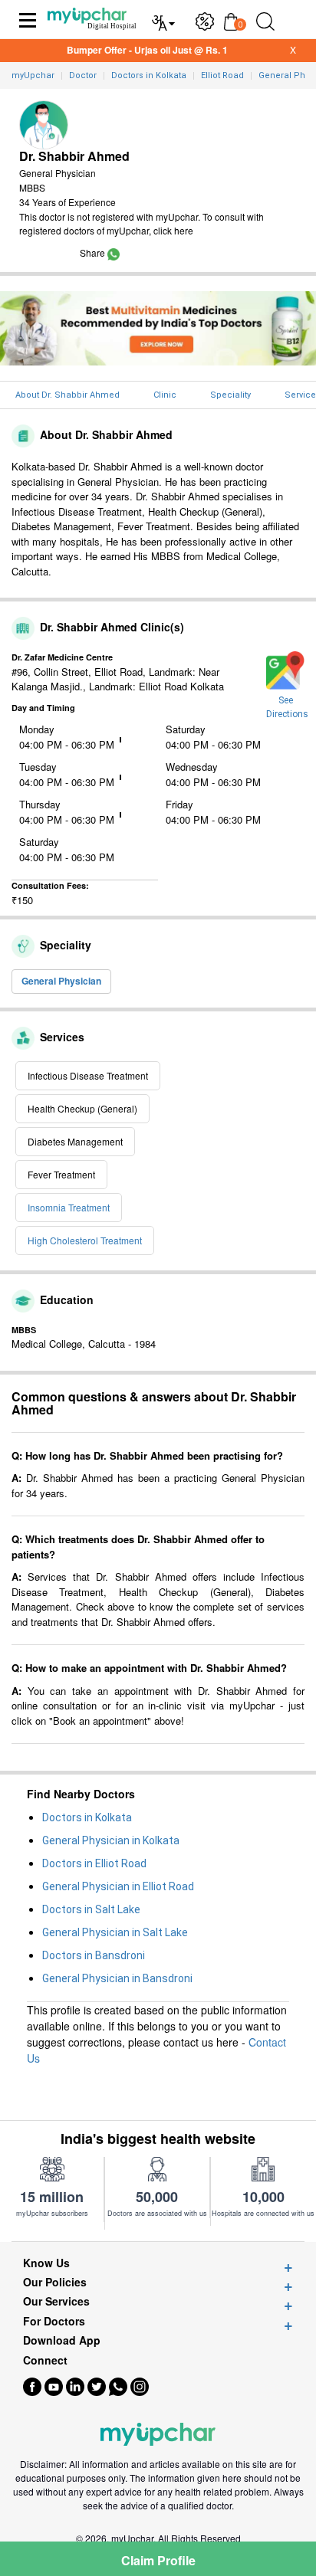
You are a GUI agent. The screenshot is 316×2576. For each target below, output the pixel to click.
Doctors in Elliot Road (94, 1863)
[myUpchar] (114, 252)
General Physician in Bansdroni (117, 1978)
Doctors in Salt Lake (91, 1909)
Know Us (46, 2263)
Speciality (230, 395)
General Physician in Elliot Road (118, 1886)
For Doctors (54, 2321)
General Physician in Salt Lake (115, 1932)
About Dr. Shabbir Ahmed (67, 395)
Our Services (56, 2301)
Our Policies (55, 2282)
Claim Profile (158, 2560)
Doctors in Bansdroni (94, 1955)
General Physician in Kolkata (111, 1840)
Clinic (165, 395)
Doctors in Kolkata (87, 1817)
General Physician (61, 981)
